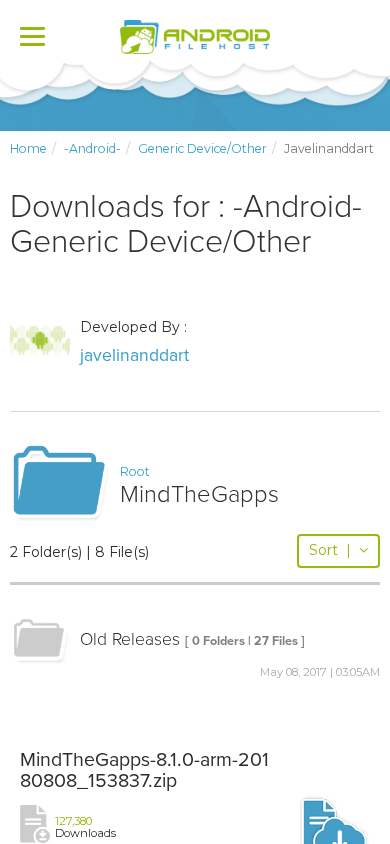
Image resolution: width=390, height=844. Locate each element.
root (135, 471)
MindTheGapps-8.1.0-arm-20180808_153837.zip (144, 771)
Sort (330, 550)
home (28, 148)
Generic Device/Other (202, 148)
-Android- (92, 148)
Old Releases (130, 639)
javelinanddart (134, 355)
